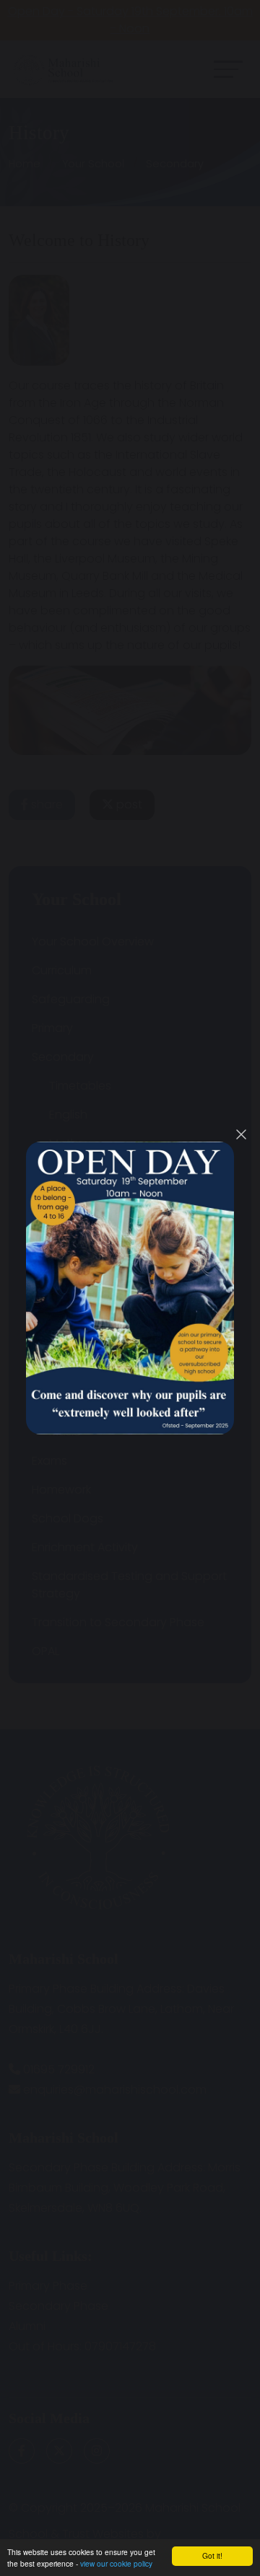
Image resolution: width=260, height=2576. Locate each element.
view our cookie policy (116, 2563)
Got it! (212, 2555)
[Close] (241, 1134)
